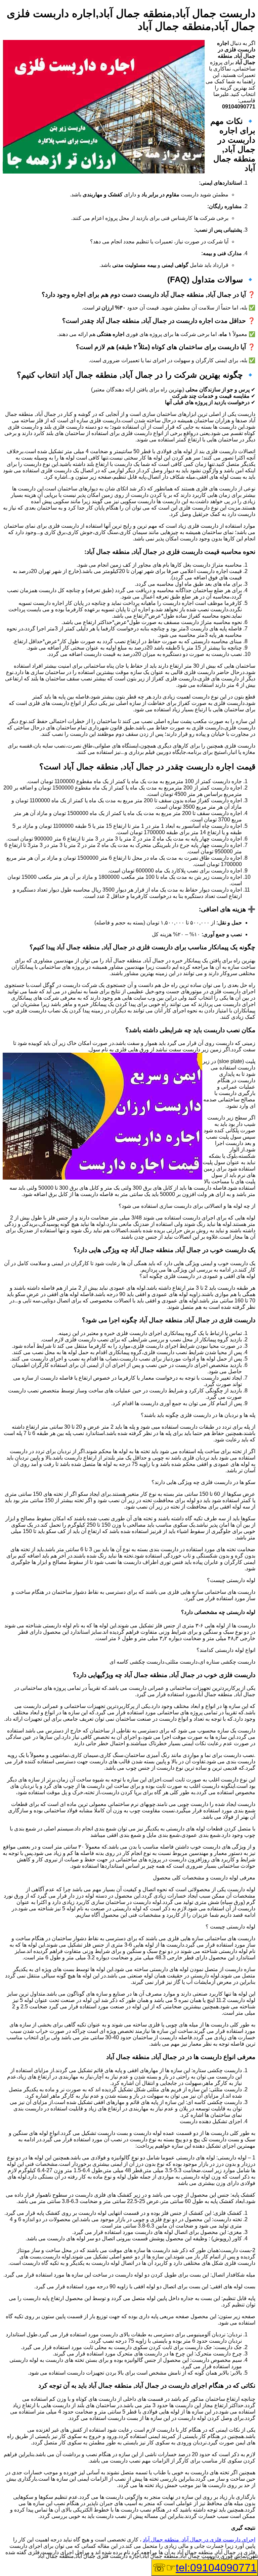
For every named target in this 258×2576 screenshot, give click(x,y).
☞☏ (205, 2568)
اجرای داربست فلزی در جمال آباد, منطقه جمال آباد (199, 2540)
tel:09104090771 (216, 2568)
